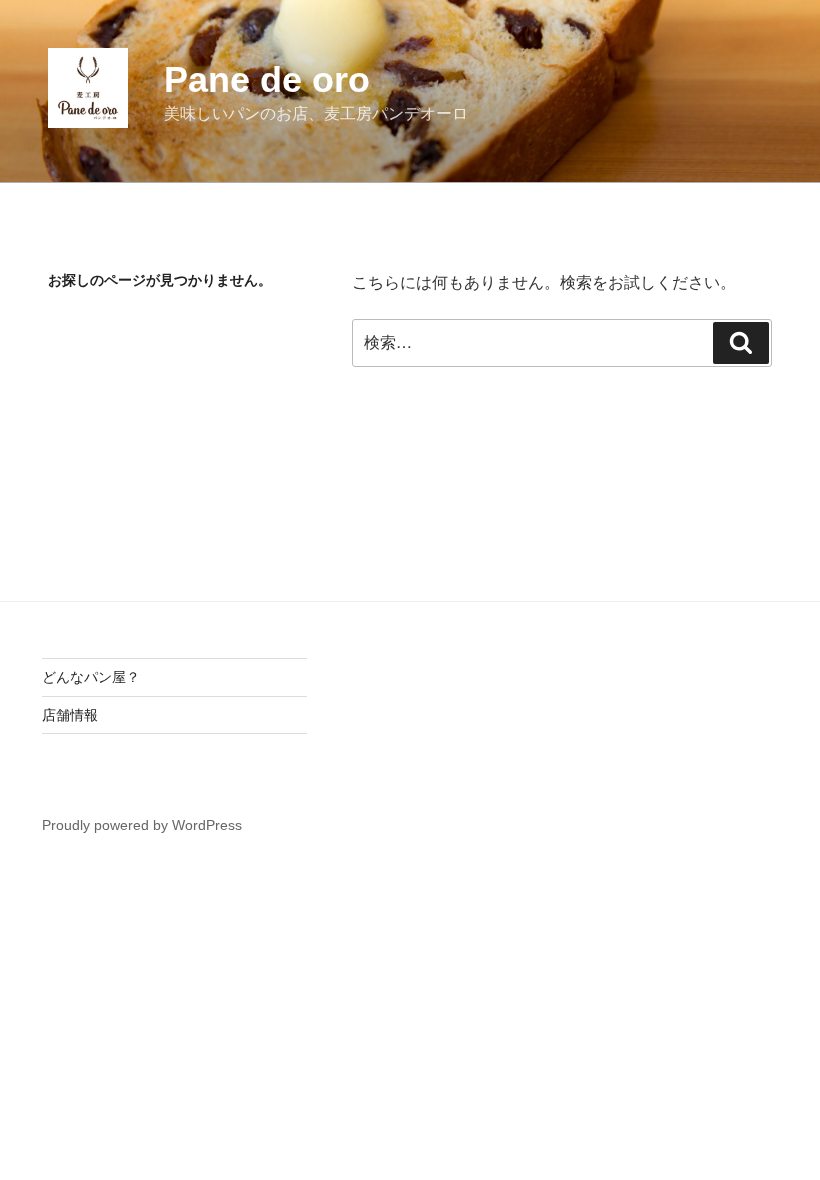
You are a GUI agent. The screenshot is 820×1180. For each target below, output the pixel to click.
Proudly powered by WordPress (142, 825)
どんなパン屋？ (91, 677)
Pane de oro (267, 79)
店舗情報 (70, 715)
